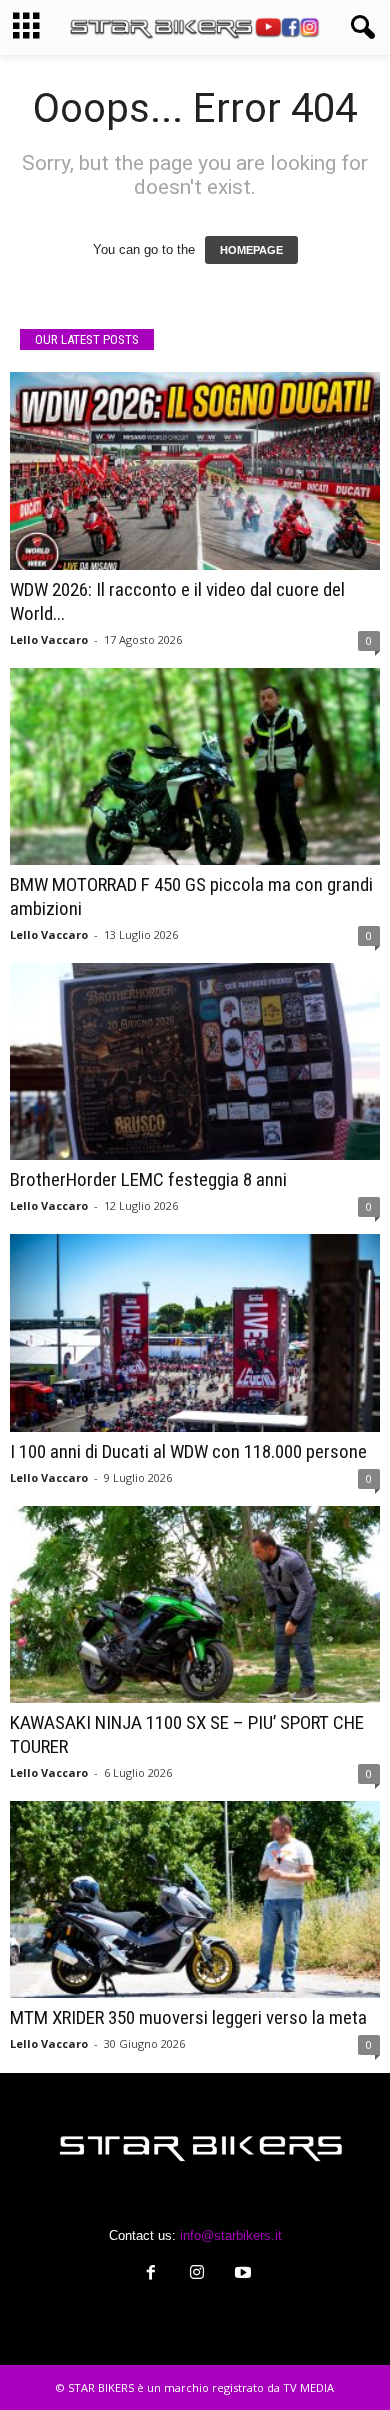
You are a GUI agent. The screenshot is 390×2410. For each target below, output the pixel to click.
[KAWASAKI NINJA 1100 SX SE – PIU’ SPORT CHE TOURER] (195, 1604)
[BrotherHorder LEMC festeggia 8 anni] (195, 1061)
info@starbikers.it (231, 2235)
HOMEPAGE (251, 250)
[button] (359, 28)
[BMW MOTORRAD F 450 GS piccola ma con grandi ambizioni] (195, 766)
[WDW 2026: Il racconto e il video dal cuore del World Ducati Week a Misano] (195, 470)
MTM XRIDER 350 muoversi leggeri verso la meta (188, 2017)
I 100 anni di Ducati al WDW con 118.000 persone (188, 1451)
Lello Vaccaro (49, 639)
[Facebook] (151, 2274)
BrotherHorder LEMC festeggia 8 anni (148, 1179)
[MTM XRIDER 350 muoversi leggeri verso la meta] (195, 1899)
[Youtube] (241, 2274)
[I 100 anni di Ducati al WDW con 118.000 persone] (195, 1332)
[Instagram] (197, 2274)
